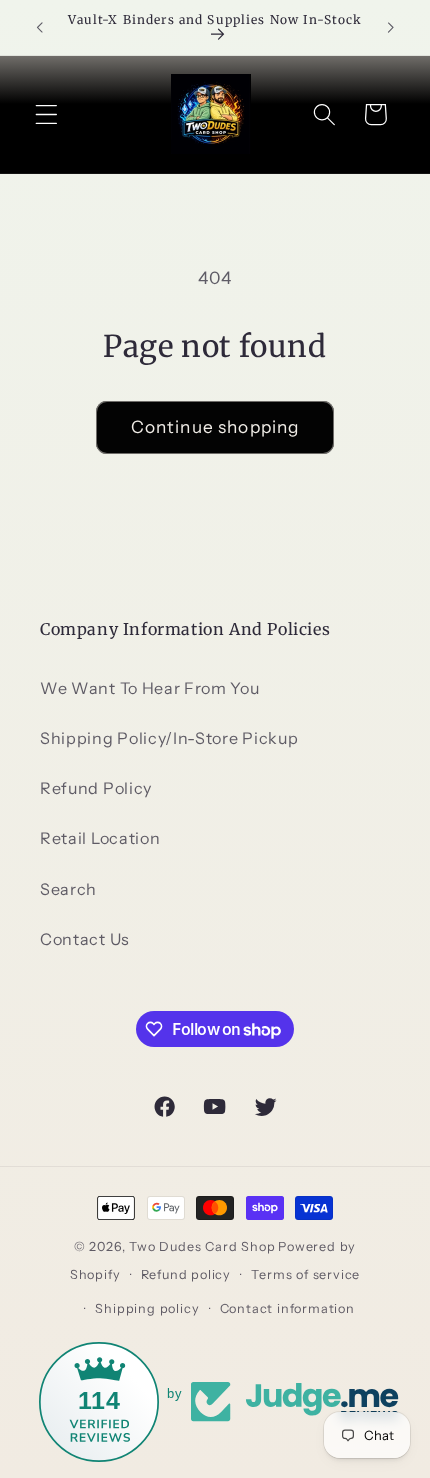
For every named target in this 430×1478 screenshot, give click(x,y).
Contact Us (85, 939)
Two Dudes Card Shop (202, 1246)
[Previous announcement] (39, 27)
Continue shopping (215, 426)
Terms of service (305, 1274)
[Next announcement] (391, 27)
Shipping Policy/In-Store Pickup (169, 738)
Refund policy (186, 1274)
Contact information (287, 1308)
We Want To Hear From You (150, 688)
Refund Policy (96, 788)
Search (68, 889)
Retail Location (100, 838)
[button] (46, 114)
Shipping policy (147, 1308)
